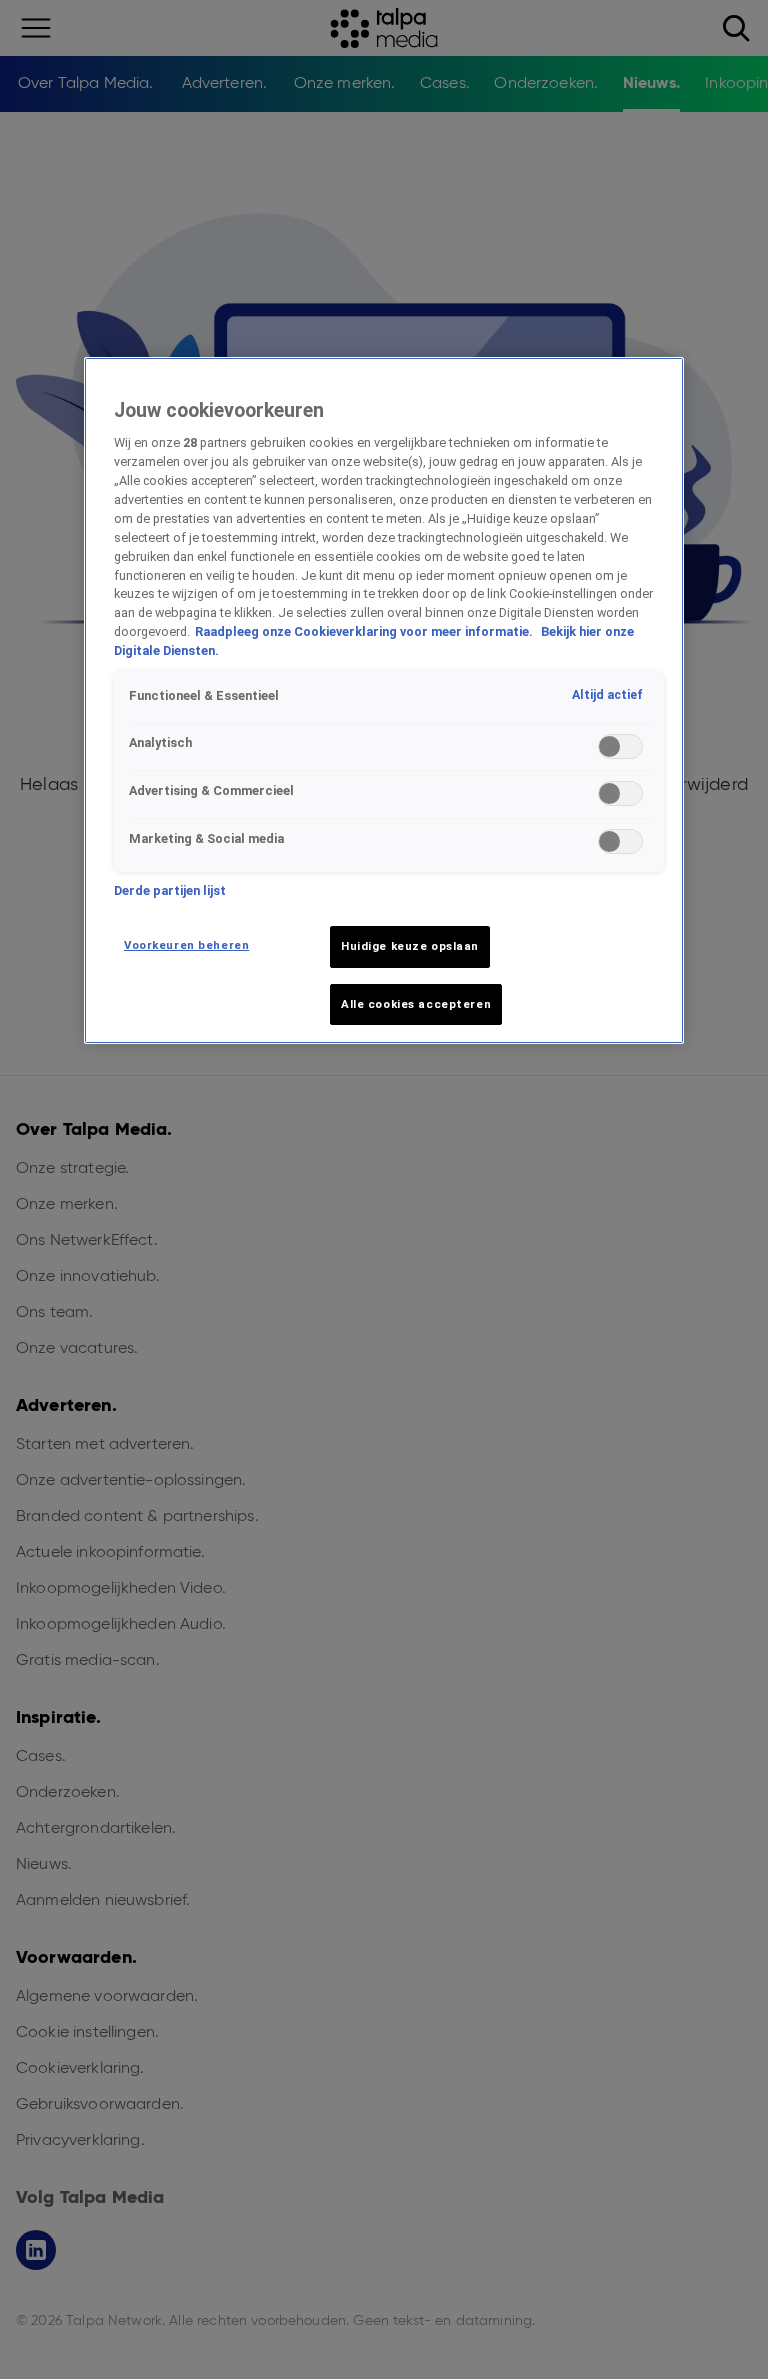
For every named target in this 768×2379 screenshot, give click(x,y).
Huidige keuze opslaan (410, 946)
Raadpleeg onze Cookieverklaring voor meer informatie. (365, 631)
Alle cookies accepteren (416, 1004)
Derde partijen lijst (170, 890)
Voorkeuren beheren (186, 945)
